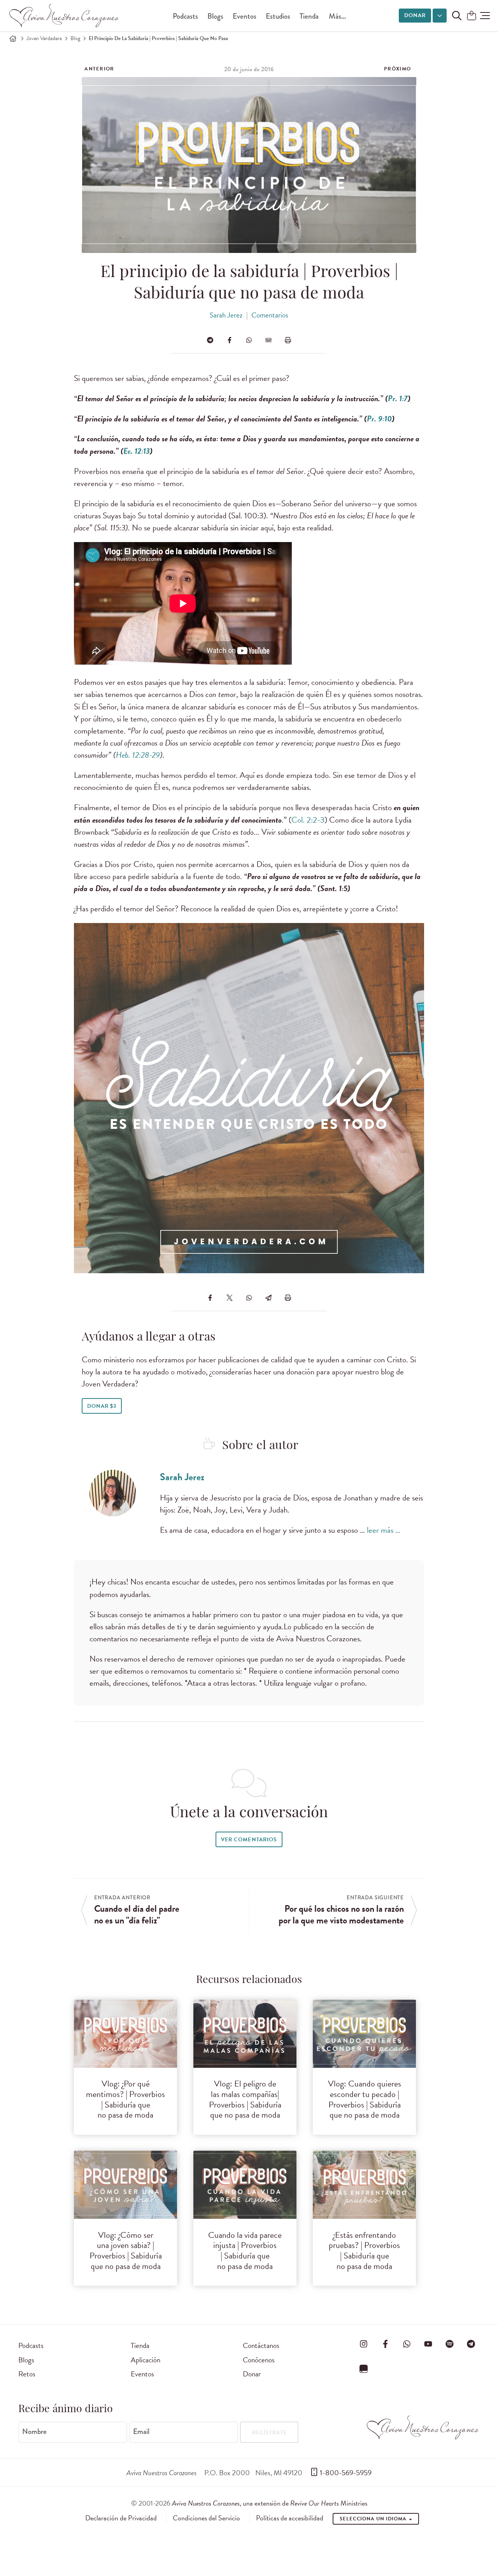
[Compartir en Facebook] (230, 340)
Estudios (278, 16)
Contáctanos (261, 2345)
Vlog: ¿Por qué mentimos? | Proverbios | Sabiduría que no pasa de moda (125, 2099)
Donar (415, 15)
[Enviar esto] (268, 340)
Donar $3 (102, 1406)
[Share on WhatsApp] (249, 340)
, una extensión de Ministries (270, 2503)
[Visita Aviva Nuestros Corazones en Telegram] (471, 2344)
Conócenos (259, 2360)
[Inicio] (13, 39)
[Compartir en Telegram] (210, 340)
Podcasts (185, 16)
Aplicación (146, 2360)
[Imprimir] (288, 340)
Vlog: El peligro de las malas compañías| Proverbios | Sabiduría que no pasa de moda (245, 2099)
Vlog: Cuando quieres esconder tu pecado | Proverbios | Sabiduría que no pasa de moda (365, 2099)
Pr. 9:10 (379, 419)
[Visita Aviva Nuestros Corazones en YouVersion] (364, 2369)
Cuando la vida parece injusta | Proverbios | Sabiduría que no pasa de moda (245, 2251)
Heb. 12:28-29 (138, 755)
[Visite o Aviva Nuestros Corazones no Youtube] (428, 2344)
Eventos (245, 16)
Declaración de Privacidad (121, 2518)
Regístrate (269, 2433)
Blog (75, 38)
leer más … (384, 1530)
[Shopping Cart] (472, 16)
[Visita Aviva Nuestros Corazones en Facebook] (385, 2344)
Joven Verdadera (44, 38)
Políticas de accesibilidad (290, 2518)
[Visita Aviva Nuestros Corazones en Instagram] (364, 2344)
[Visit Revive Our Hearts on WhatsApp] (407, 2344)
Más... (337, 16)
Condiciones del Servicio (206, 2518)
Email (141, 2432)
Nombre (34, 2432)
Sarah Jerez (226, 315)
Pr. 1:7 (398, 398)
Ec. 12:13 (137, 451)
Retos (27, 2374)
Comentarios (270, 315)
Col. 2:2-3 (308, 820)
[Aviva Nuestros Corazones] (65, 16)
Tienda (309, 16)
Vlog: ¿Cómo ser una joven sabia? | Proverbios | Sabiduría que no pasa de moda (126, 2251)
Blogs (215, 16)
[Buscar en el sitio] (457, 16)
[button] (485, 16)
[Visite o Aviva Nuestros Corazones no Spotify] (450, 2344)
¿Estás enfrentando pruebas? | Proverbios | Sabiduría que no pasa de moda (364, 2251)
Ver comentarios (249, 1840)
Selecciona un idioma (374, 2519)
